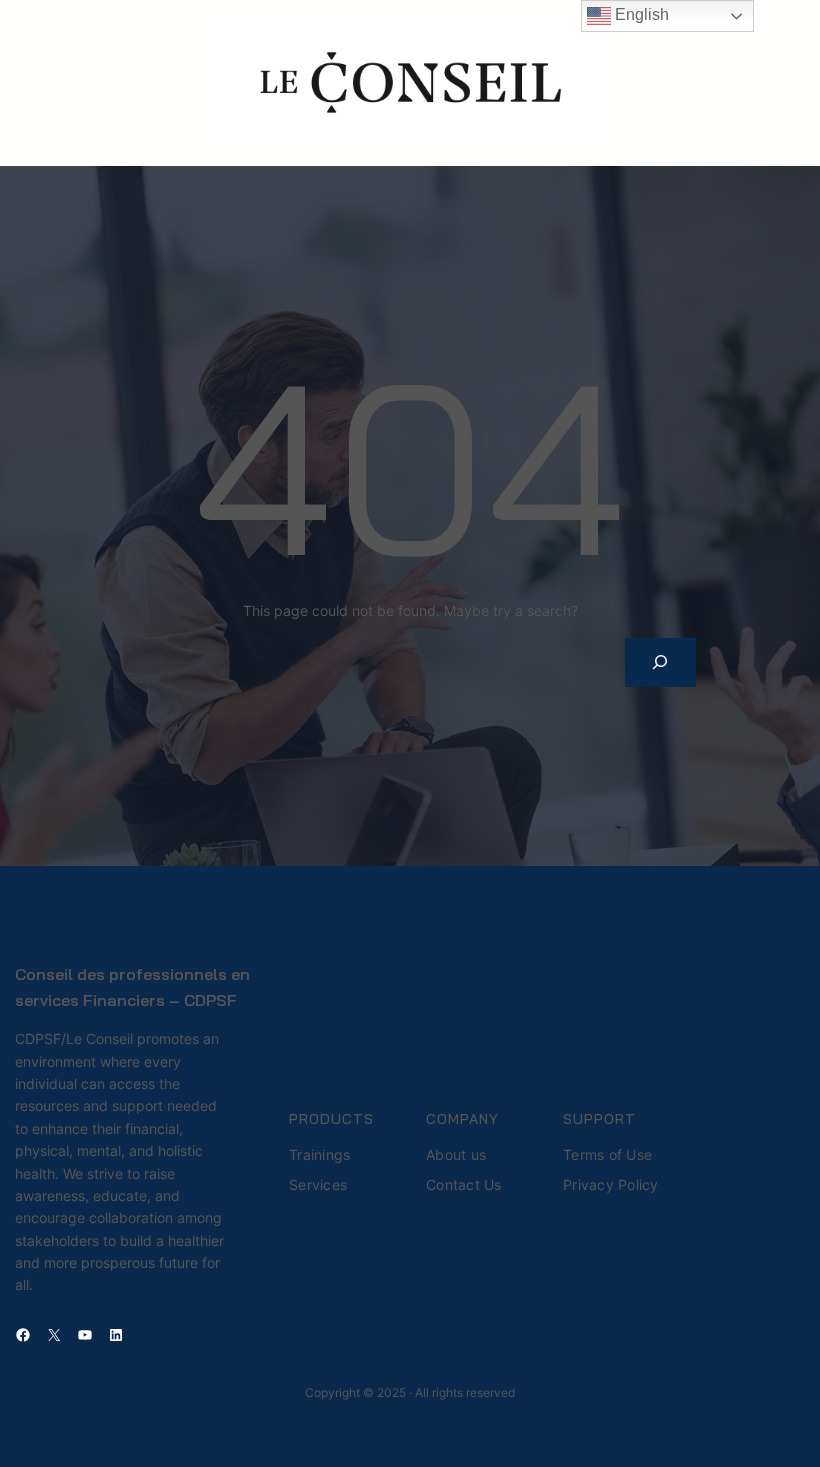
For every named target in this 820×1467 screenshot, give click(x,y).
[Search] (660, 662)
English (640, 14)
